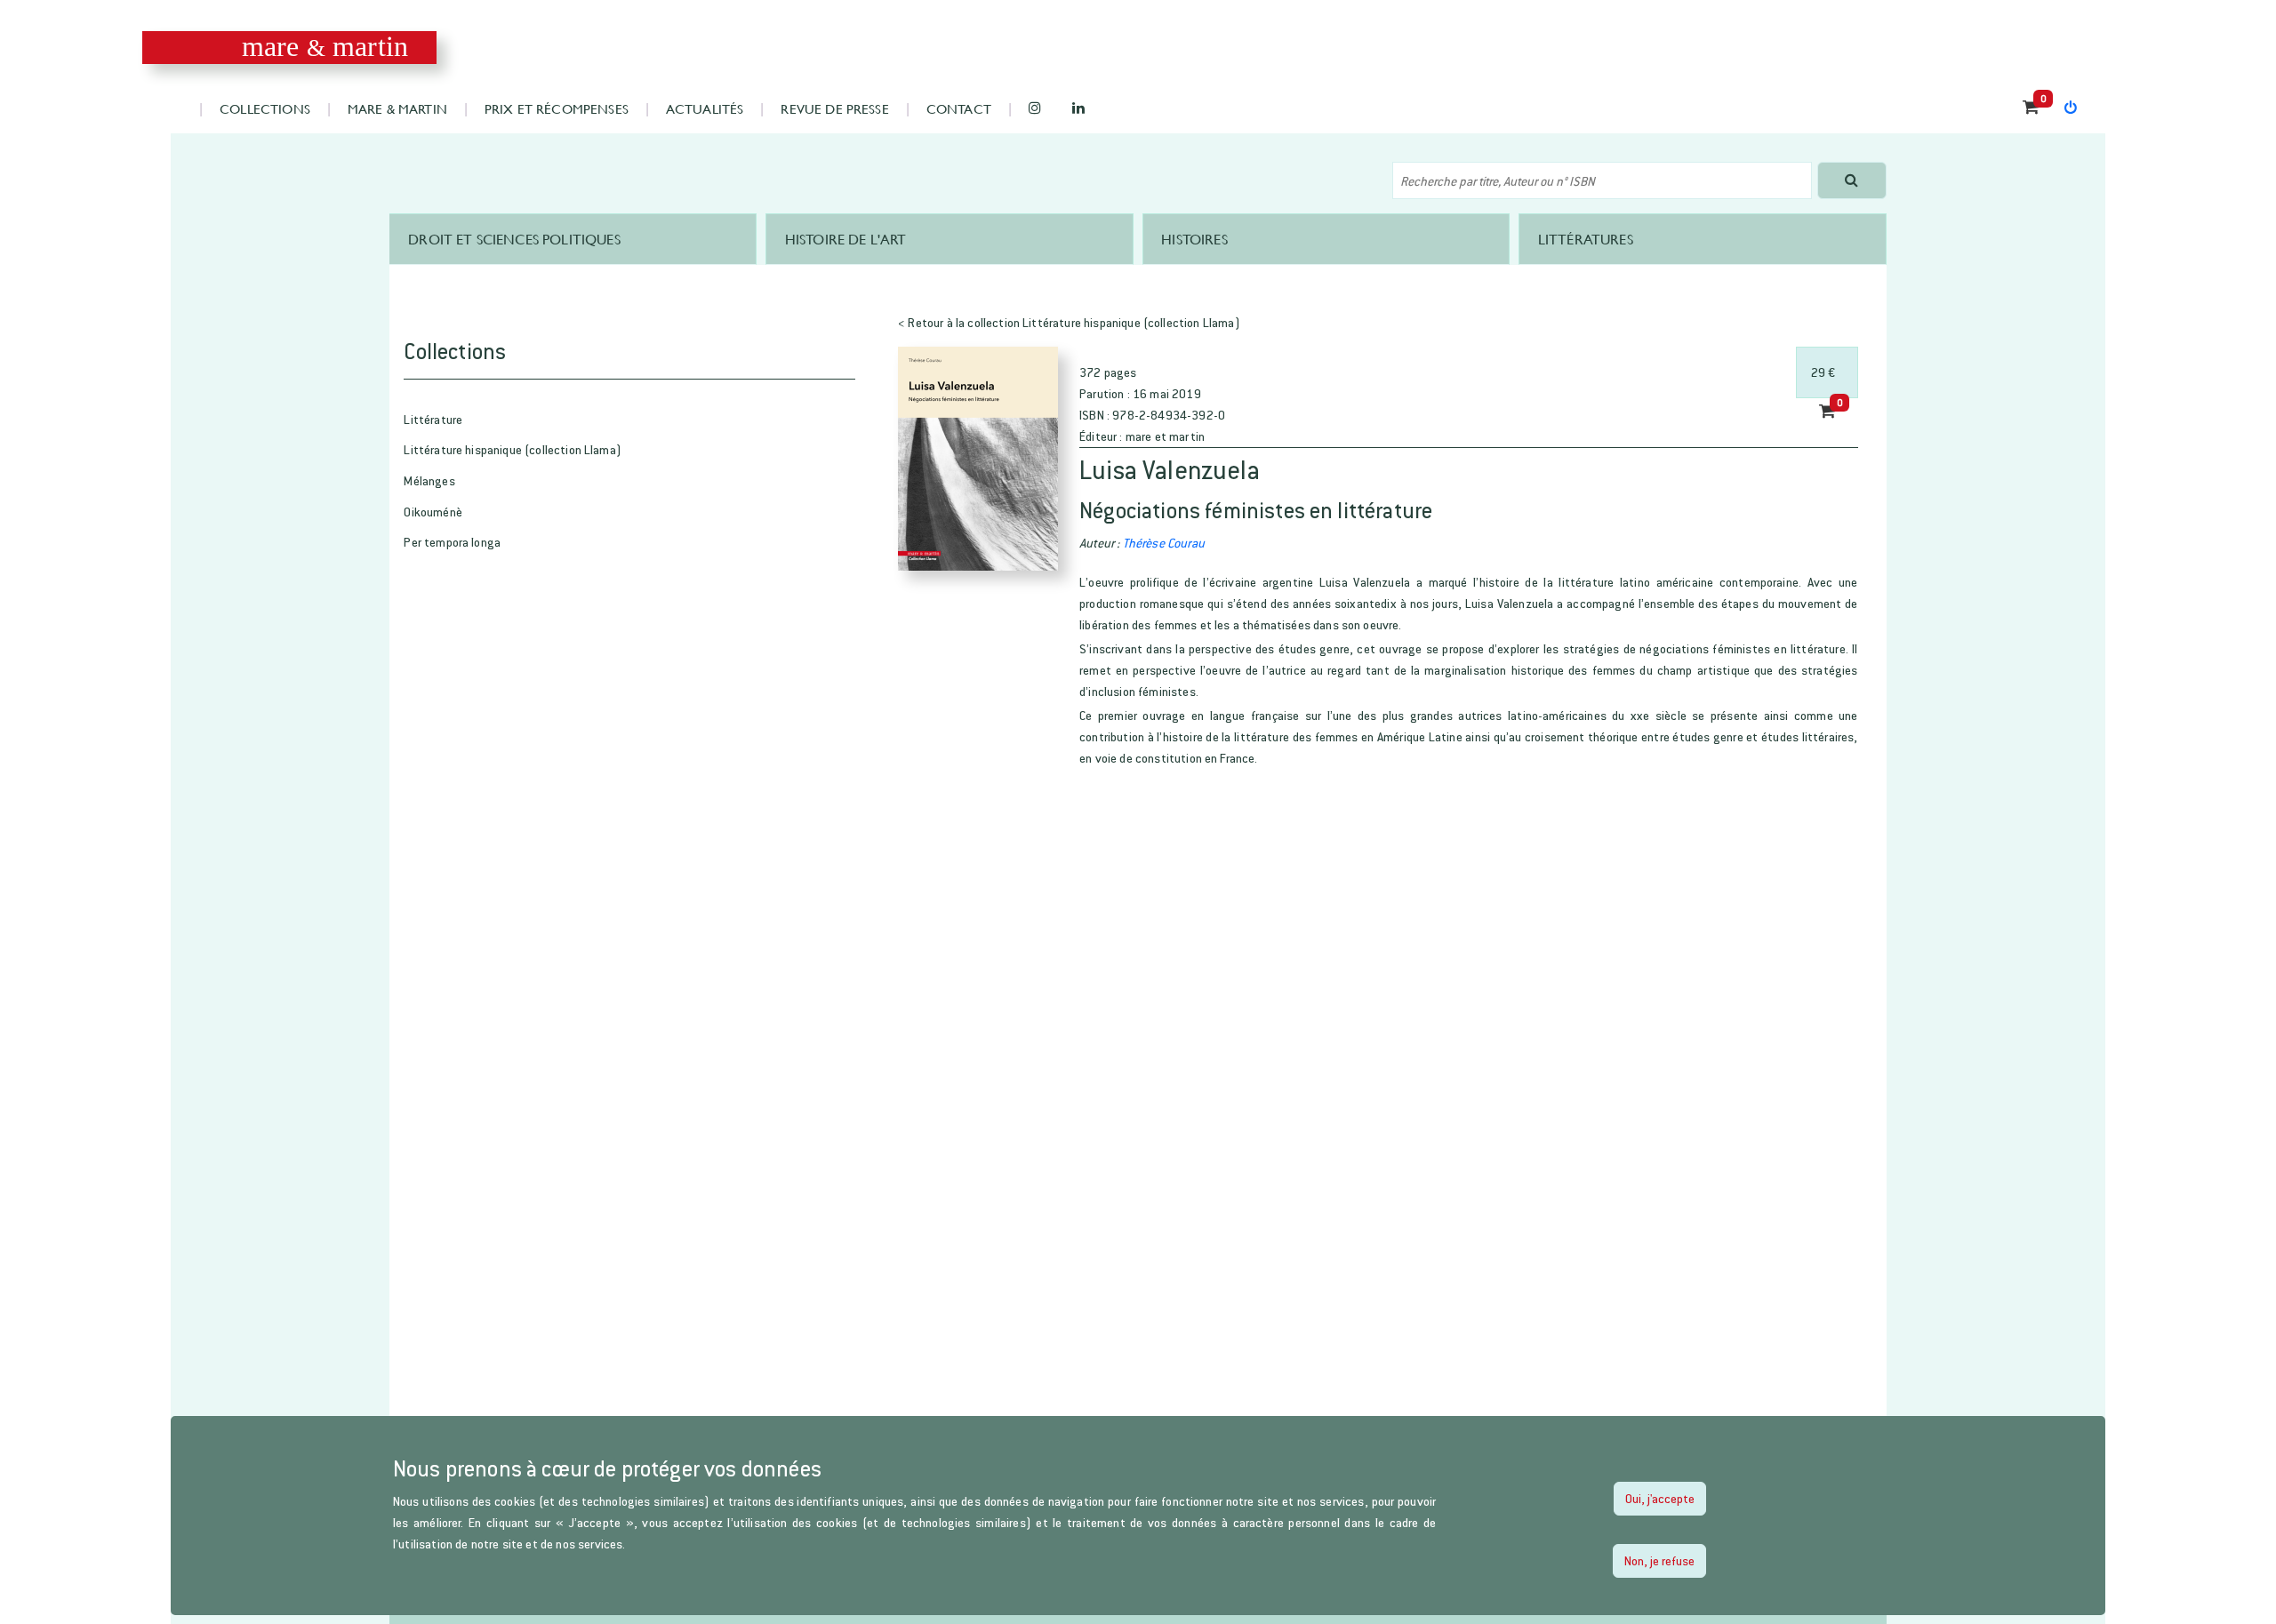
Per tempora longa (452, 542)
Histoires (1194, 239)
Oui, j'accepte (1660, 1498)
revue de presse (834, 108)
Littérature (433, 419)
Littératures (1586, 239)
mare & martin (397, 108)
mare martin (325, 47)
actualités (705, 108)
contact (959, 108)
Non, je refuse (1659, 1560)
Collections (265, 108)
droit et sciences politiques (514, 239)
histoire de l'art (846, 239)
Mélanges (429, 480)
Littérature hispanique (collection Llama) (513, 449)
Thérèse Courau (1164, 543)
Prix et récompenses (557, 108)
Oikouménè (433, 512)
